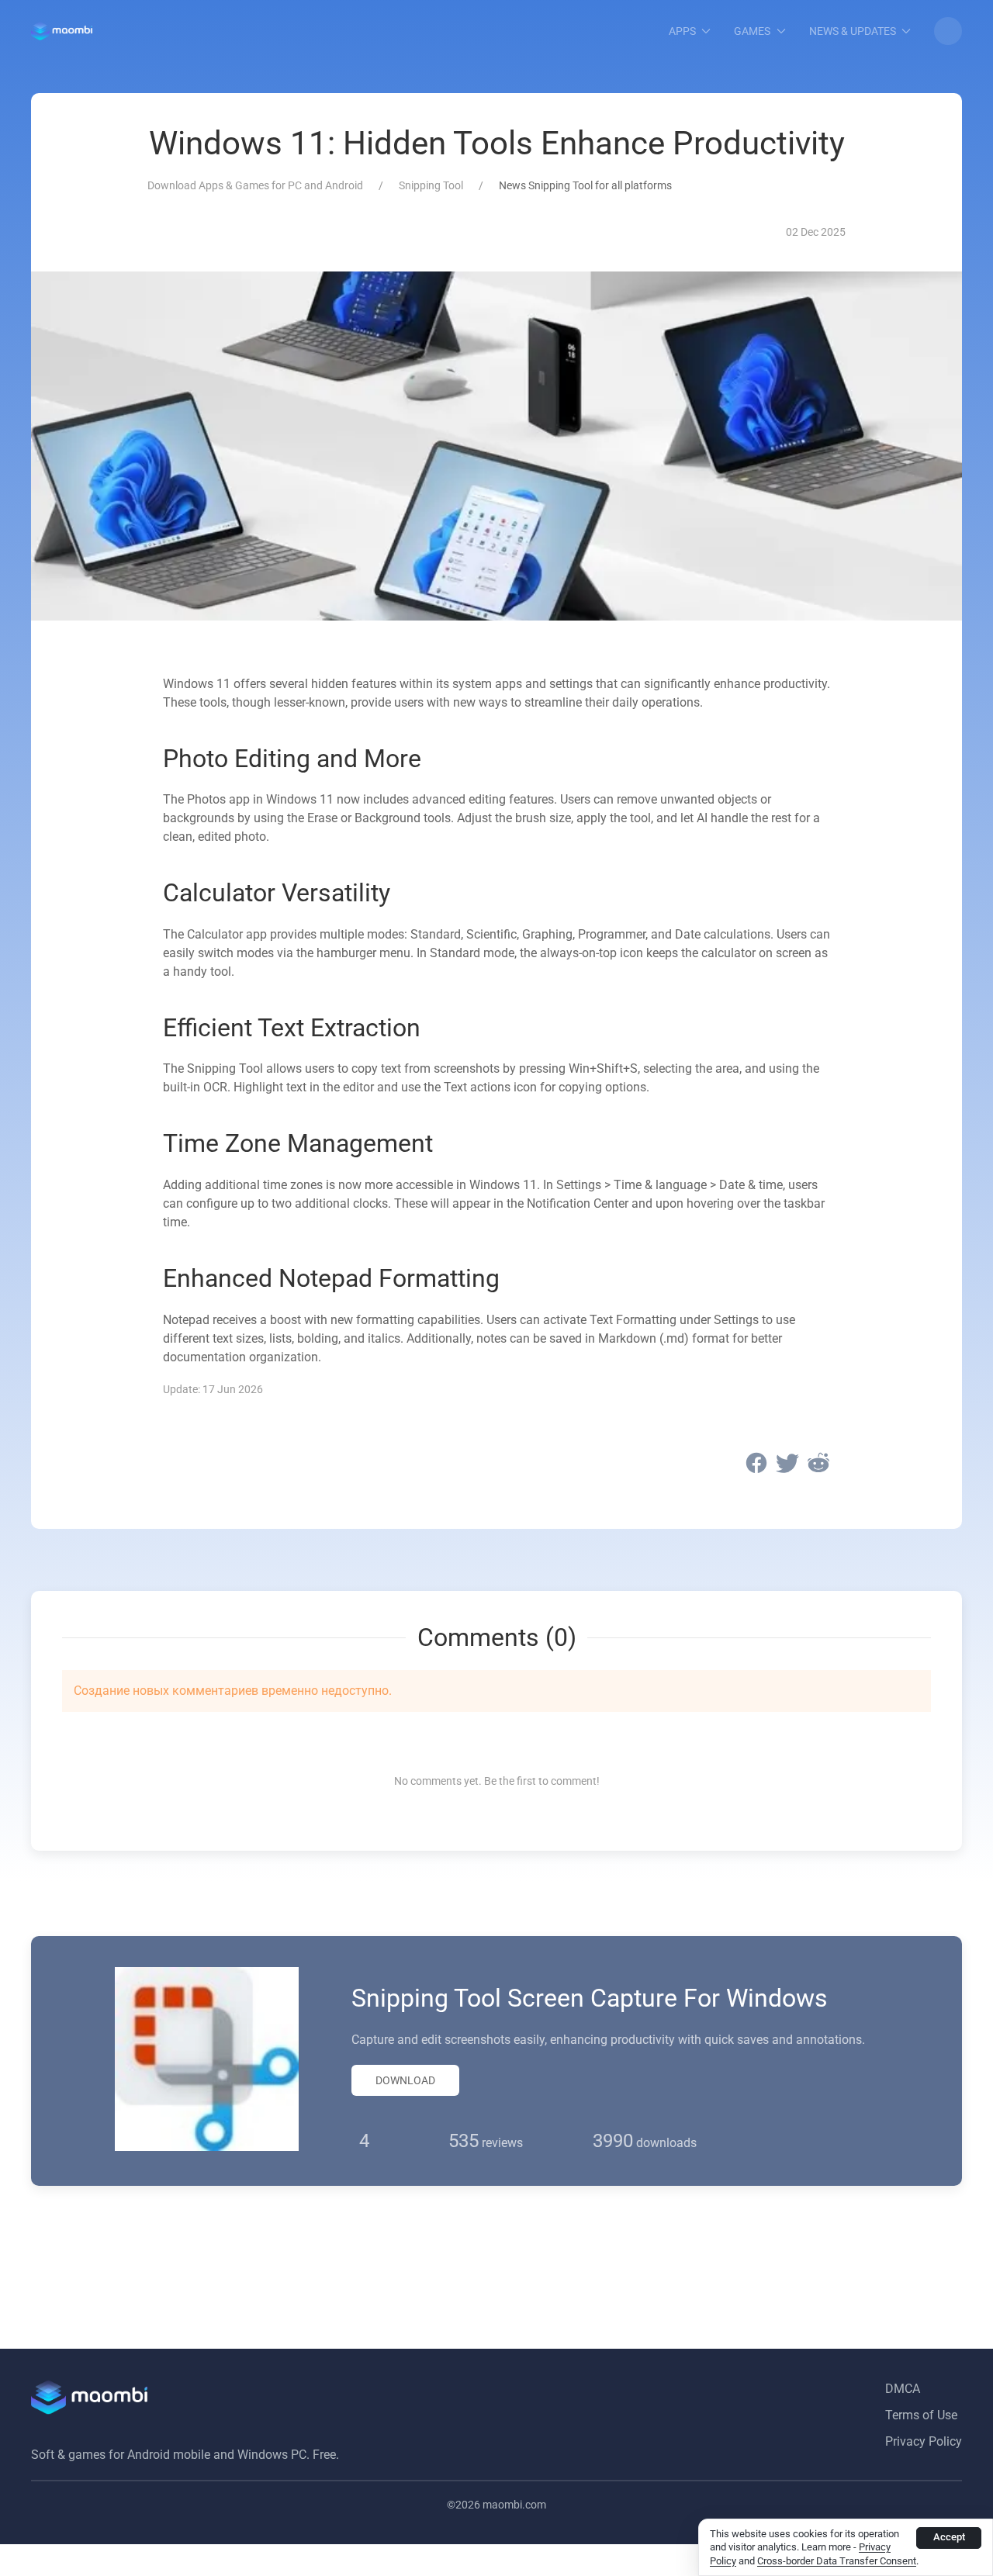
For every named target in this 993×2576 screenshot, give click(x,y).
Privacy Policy (924, 2441)
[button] (948, 31)
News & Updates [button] (853, 31)
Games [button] (752, 31)
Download (405, 2080)
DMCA (903, 2389)
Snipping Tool (431, 185)
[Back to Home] (62, 31)
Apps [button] (682, 31)
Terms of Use (921, 2415)
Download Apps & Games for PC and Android (255, 185)
